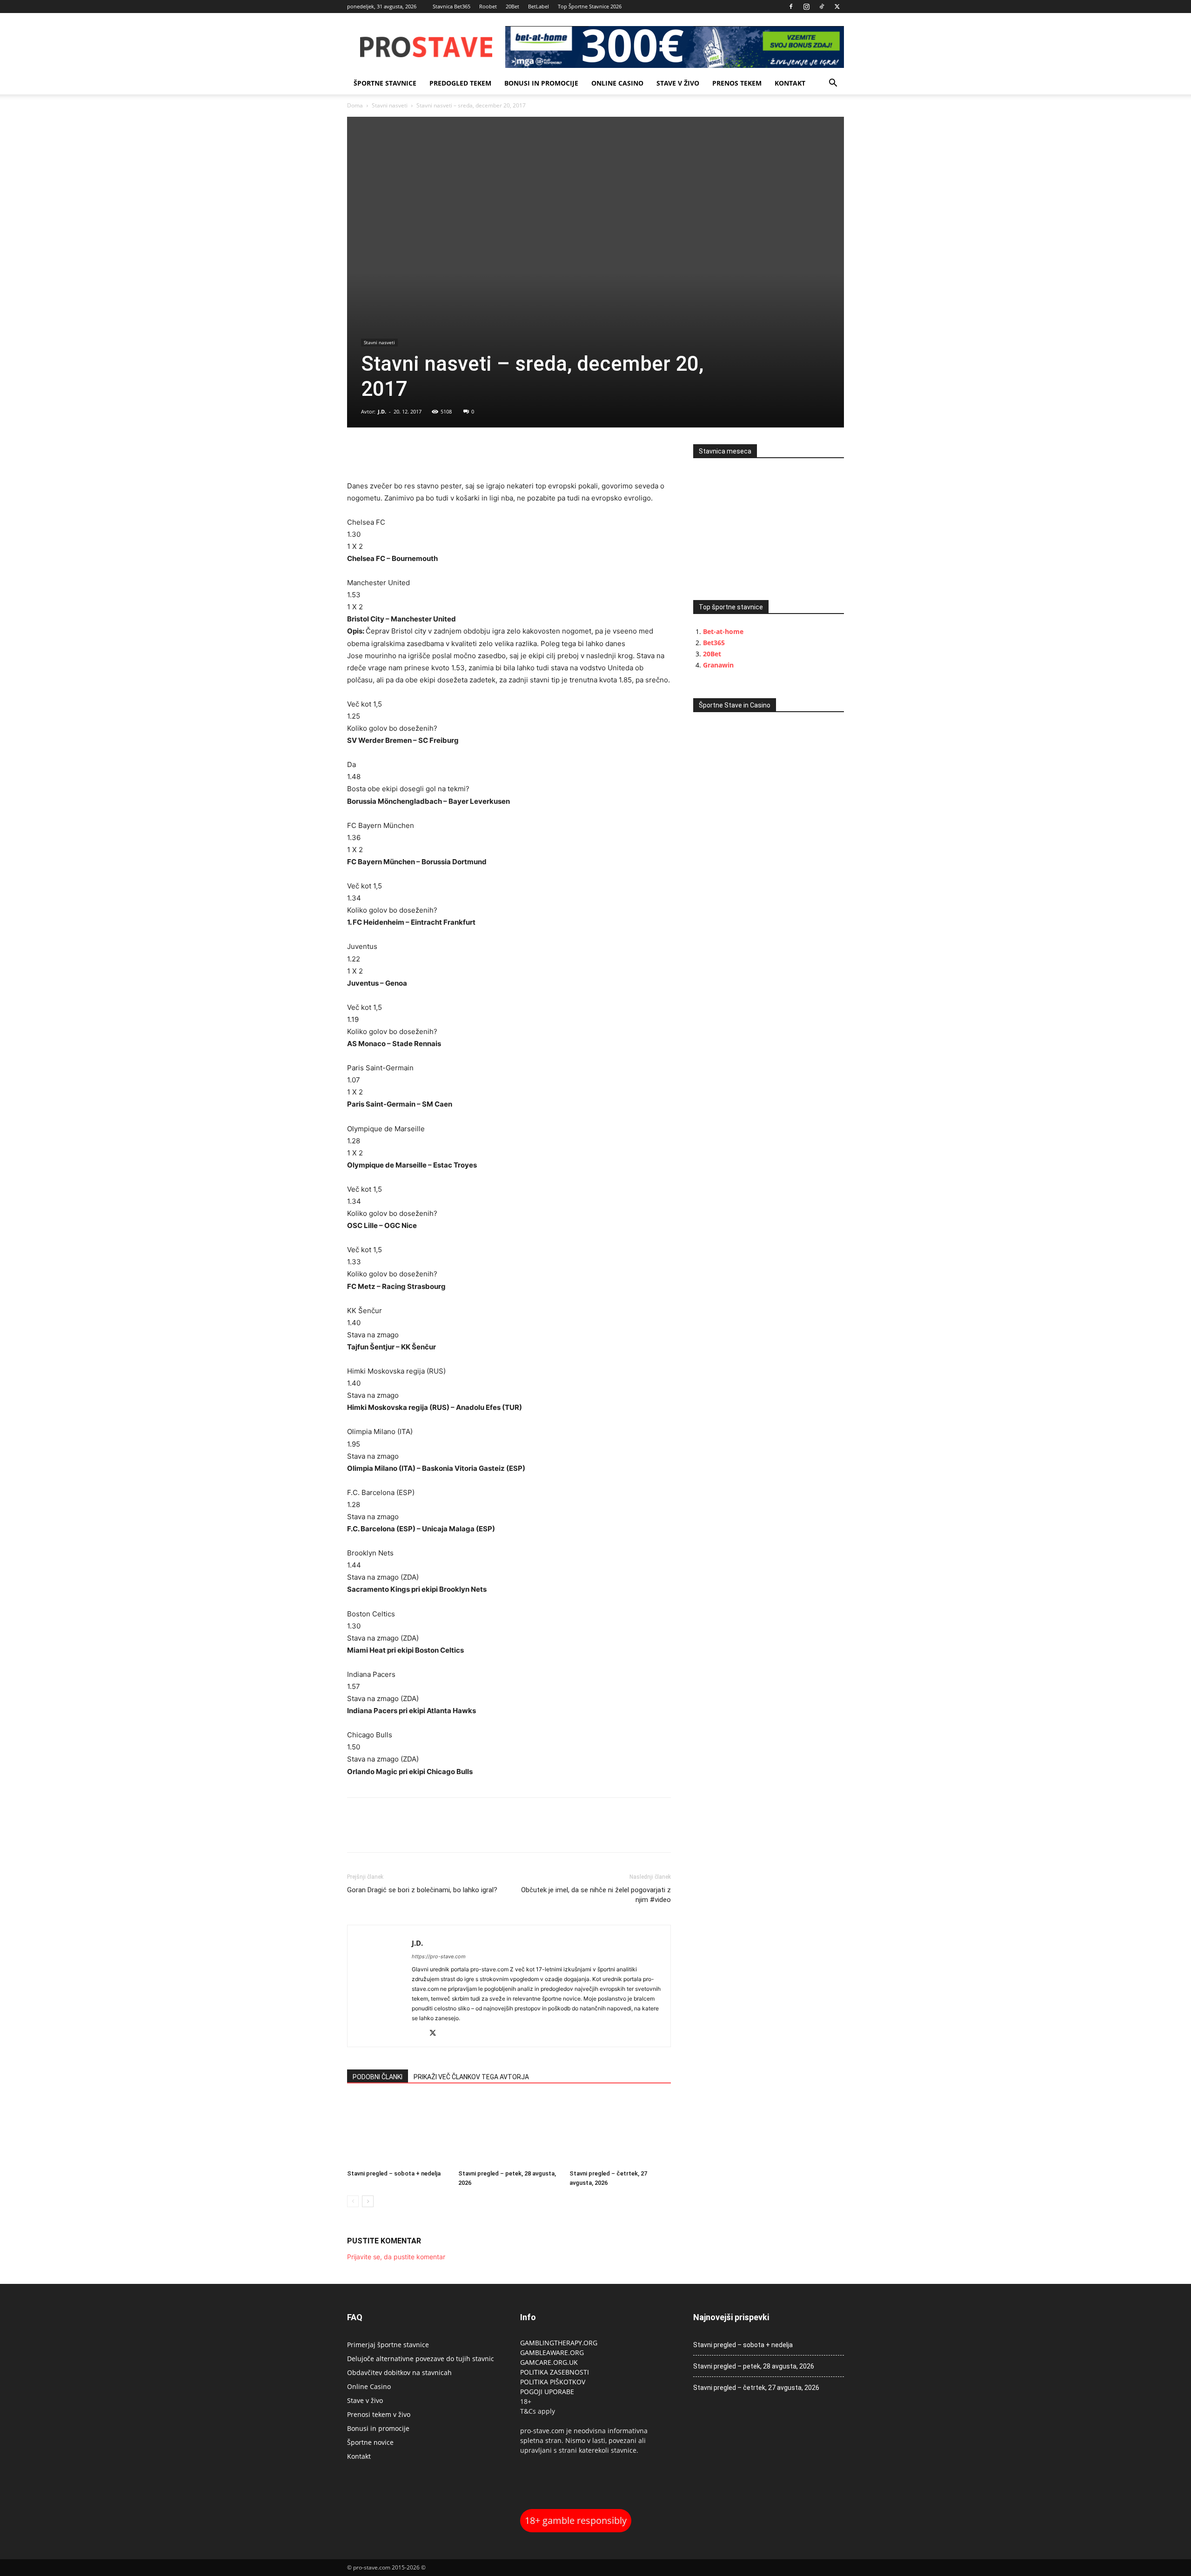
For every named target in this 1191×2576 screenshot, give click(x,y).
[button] (833, 84)
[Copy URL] (399, 454)
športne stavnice (385, 83)
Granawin (718, 665)
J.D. (382, 411)
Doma (355, 105)
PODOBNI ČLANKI (378, 2077)
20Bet (512, 6)
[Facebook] (791, 7)
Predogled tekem (460, 83)
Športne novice (370, 2442)
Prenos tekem (737, 83)
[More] (421, 454)
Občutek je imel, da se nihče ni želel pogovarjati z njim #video (596, 1895)
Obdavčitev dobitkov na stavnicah (399, 2372)
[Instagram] (806, 7)
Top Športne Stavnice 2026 (590, 6)
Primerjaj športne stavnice (388, 2345)
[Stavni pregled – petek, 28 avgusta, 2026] (509, 2131)
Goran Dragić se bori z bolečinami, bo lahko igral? (422, 1890)
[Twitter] (837, 7)
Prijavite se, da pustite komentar (396, 2257)
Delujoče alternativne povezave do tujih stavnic (421, 2359)
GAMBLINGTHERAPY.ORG (559, 2343)
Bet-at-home (723, 631)
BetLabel (539, 6)
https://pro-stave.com (439, 1956)
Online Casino (617, 83)
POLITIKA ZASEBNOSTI (555, 2372)
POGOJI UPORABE (547, 2392)
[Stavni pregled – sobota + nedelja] (398, 2131)
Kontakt (790, 83)
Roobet (488, 6)
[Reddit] (419, 2034)
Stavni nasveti (390, 105)
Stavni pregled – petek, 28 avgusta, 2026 (754, 2366)
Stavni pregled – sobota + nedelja (394, 2173)
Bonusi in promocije (541, 83)
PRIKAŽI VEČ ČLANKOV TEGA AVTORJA (471, 2077)
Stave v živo (678, 83)
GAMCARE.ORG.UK (549, 2362)
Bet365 (714, 643)
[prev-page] (353, 2201)
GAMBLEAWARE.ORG (553, 2352)
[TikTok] (822, 7)
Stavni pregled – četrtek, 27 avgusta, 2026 (756, 2388)
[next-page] (368, 2201)
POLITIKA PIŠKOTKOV (553, 2382)
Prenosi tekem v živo (379, 2414)
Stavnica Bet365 (452, 6)
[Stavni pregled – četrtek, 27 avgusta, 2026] (620, 2131)
